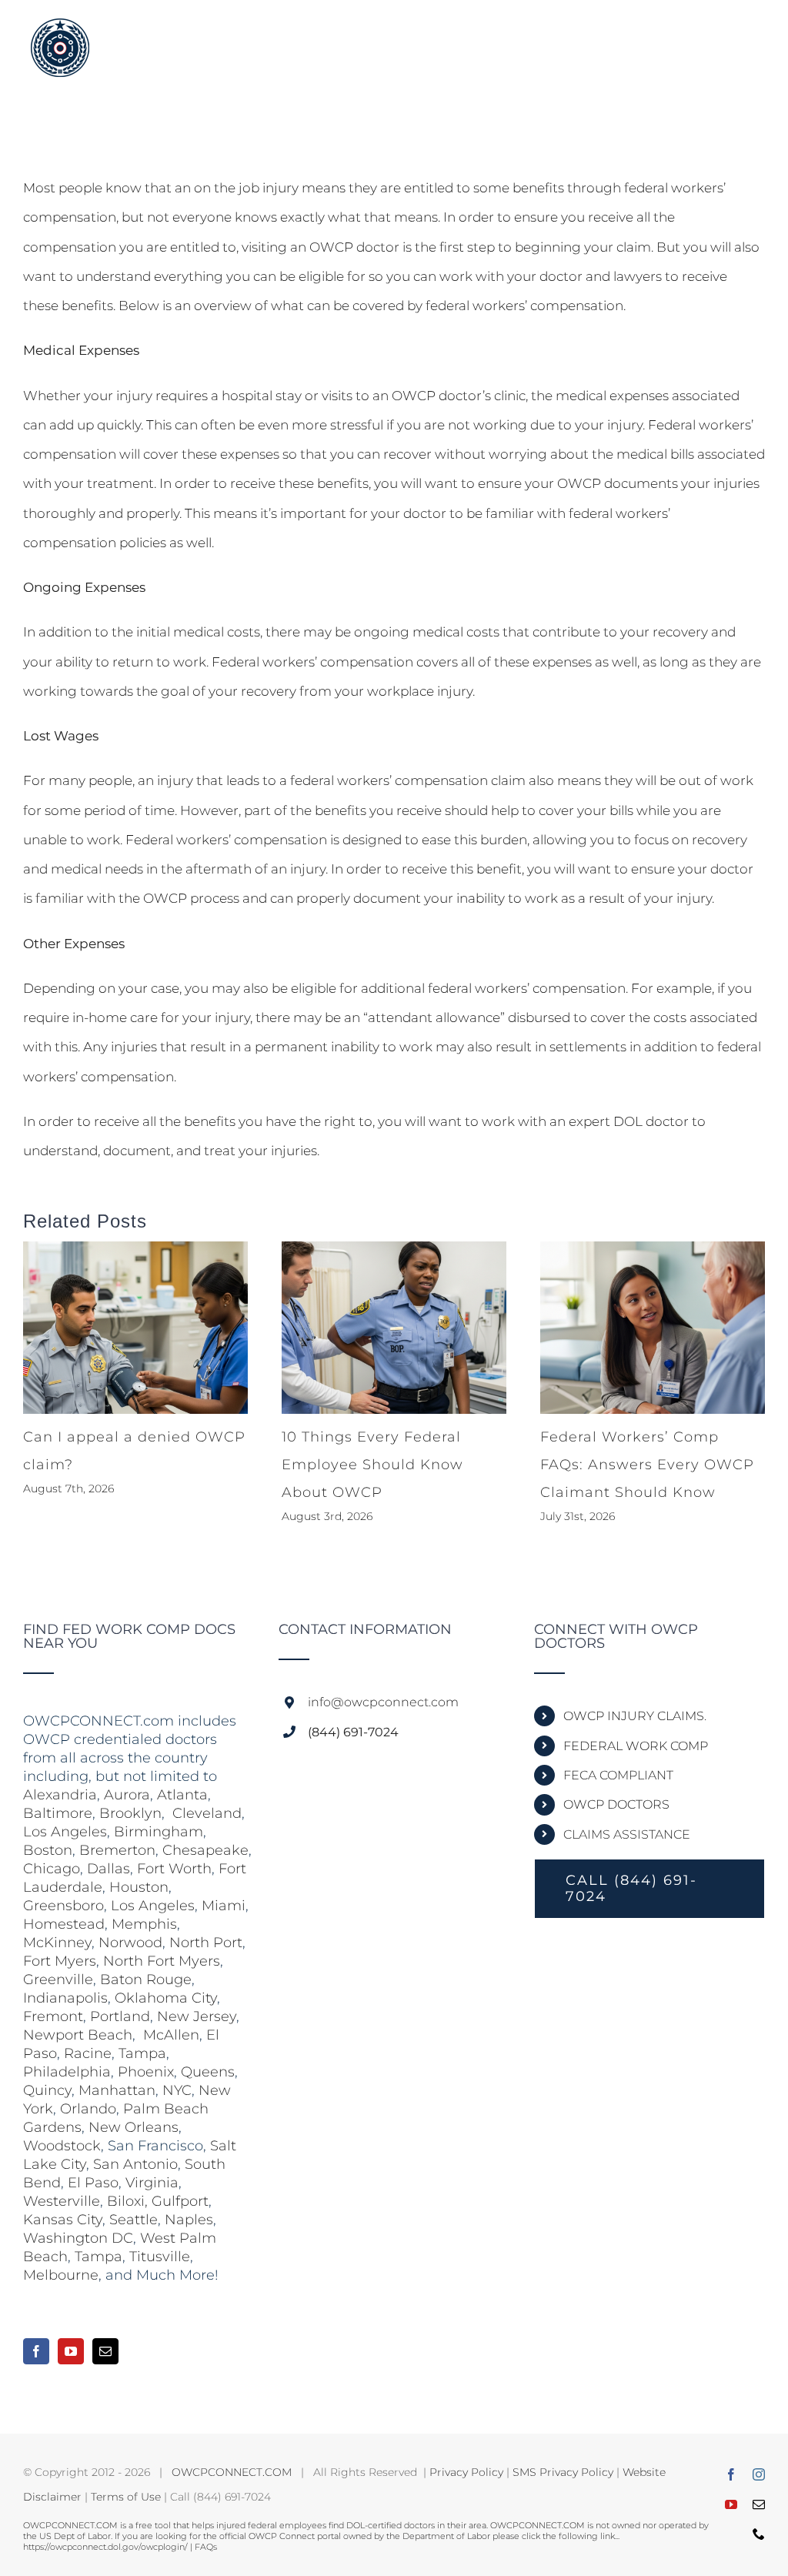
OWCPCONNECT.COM (232, 2472)
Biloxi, (127, 2201)
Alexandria (60, 1795)
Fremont (53, 2016)
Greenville (58, 1980)
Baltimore (58, 1813)
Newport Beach (78, 2035)
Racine (88, 2053)
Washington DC (78, 2238)
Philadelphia (67, 2072)
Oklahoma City (166, 1998)
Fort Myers (60, 1961)
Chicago (52, 1869)
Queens (208, 2072)
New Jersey (197, 2016)
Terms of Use (126, 2497)
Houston (139, 1887)
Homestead (64, 1924)
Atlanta (182, 1795)
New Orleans (134, 2127)
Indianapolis (65, 1998)
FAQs (206, 2547)
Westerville (62, 2201)
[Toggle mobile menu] (757, 33)
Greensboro (63, 1906)
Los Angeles (65, 1832)
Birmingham (159, 1832)
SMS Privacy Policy (563, 2472)
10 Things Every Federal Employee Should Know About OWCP (372, 1465)
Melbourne (61, 2275)
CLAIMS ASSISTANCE (627, 1834)
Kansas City (63, 2220)
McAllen (171, 2035)
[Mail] (105, 2351)
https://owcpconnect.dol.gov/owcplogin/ (105, 2547)
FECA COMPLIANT (618, 1775)
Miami (224, 1906)
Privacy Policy (466, 2472)
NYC (177, 2090)
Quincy (47, 2090)
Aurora (127, 1795)
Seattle (134, 2220)
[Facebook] (36, 2351)
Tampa (142, 2053)
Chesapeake (205, 1850)
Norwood (130, 1943)
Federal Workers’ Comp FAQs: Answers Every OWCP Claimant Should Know (647, 1465)
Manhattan (117, 2090)
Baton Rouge (146, 1980)
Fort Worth (174, 1869)
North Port (206, 1943)
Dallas (109, 1869)
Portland (120, 2016)
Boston (48, 1850)
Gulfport (180, 2201)
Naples (189, 2220)
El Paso (93, 2183)
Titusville (160, 2257)
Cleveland (207, 1813)
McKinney (57, 1943)
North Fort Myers (162, 1961)
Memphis (144, 1924)
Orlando (88, 2109)
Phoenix (146, 2072)
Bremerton (117, 1850)
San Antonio (135, 2164)
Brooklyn (130, 1813)
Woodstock (62, 2146)
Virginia (152, 2183)
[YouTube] (71, 2351)
